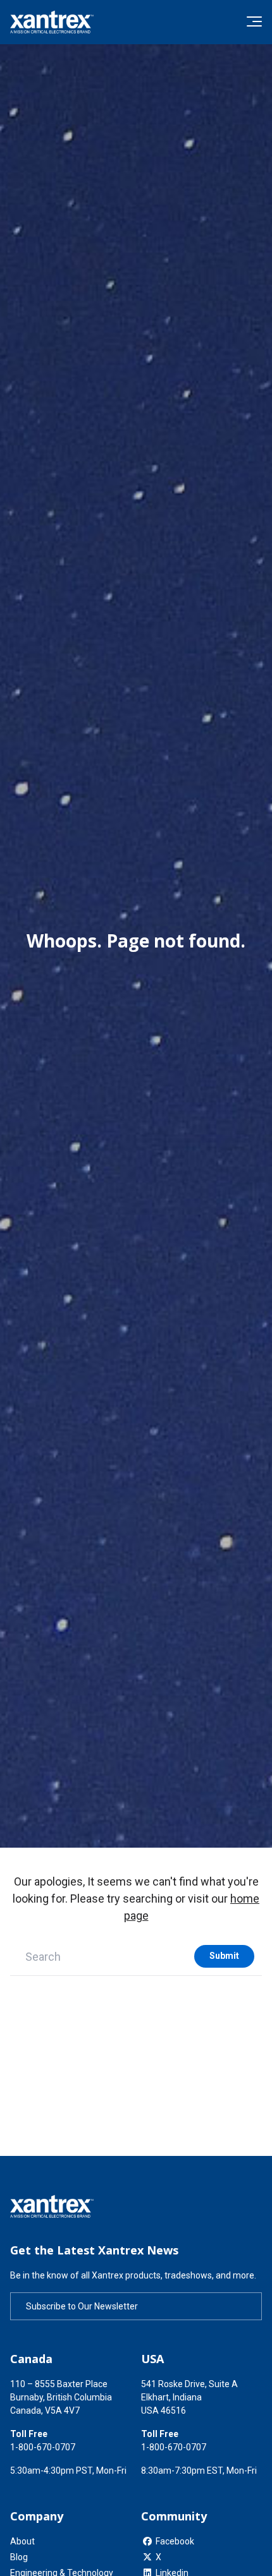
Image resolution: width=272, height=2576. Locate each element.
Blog (19, 2557)
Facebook (175, 2541)
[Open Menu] (254, 21)
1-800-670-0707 (43, 2447)
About (22, 2541)
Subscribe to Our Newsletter (82, 2306)
